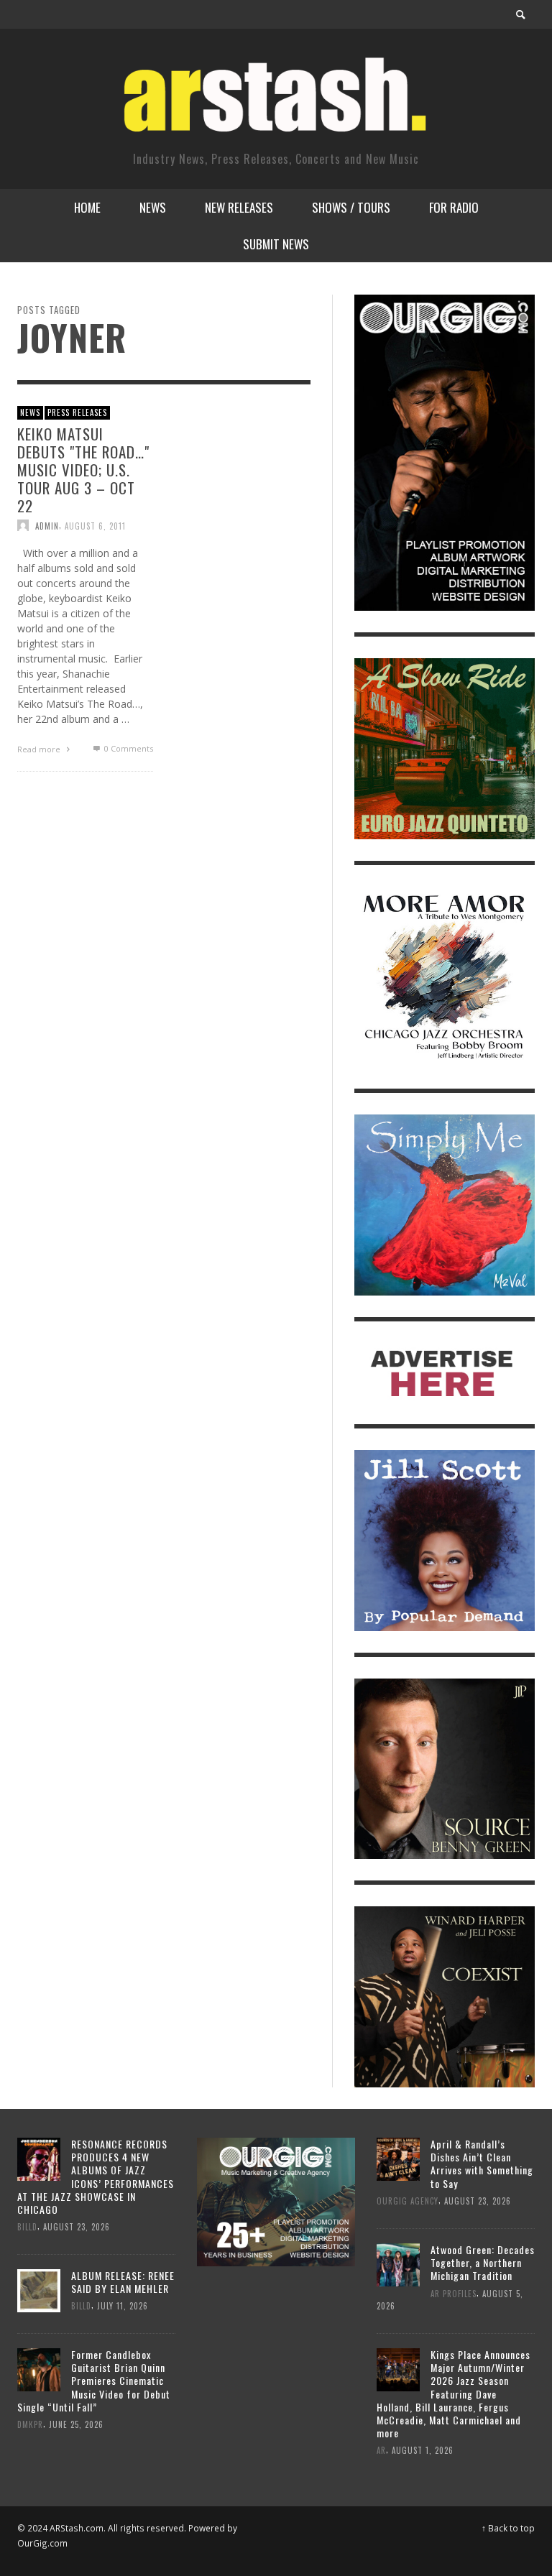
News (30, 412)
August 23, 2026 (77, 2227)
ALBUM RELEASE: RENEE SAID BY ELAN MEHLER (123, 2282)
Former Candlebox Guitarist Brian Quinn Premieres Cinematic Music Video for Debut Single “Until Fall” (94, 2381)
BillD (27, 2227)
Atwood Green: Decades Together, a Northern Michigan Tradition (483, 2262)
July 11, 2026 (123, 2306)
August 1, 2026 (423, 2450)
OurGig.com (42, 2543)
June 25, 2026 (76, 2424)
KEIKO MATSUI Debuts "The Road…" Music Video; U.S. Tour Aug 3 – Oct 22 (83, 469)
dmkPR (30, 2424)
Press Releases (77, 412)
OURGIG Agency (408, 2201)
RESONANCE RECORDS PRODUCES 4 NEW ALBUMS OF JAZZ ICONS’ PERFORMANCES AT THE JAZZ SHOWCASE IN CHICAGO (96, 2176)
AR (381, 2450)
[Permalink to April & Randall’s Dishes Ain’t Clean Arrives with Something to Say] (398, 2158)
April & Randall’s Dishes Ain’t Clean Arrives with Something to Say (482, 2164)
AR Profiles (454, 2293)
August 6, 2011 (95, 525)
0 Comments (127, 748)
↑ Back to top (508, 2528)
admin (47, 525)
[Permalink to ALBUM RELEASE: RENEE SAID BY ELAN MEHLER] (39, 2290)
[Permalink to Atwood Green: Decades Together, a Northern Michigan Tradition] (398, 2263)
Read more (40, 749)
